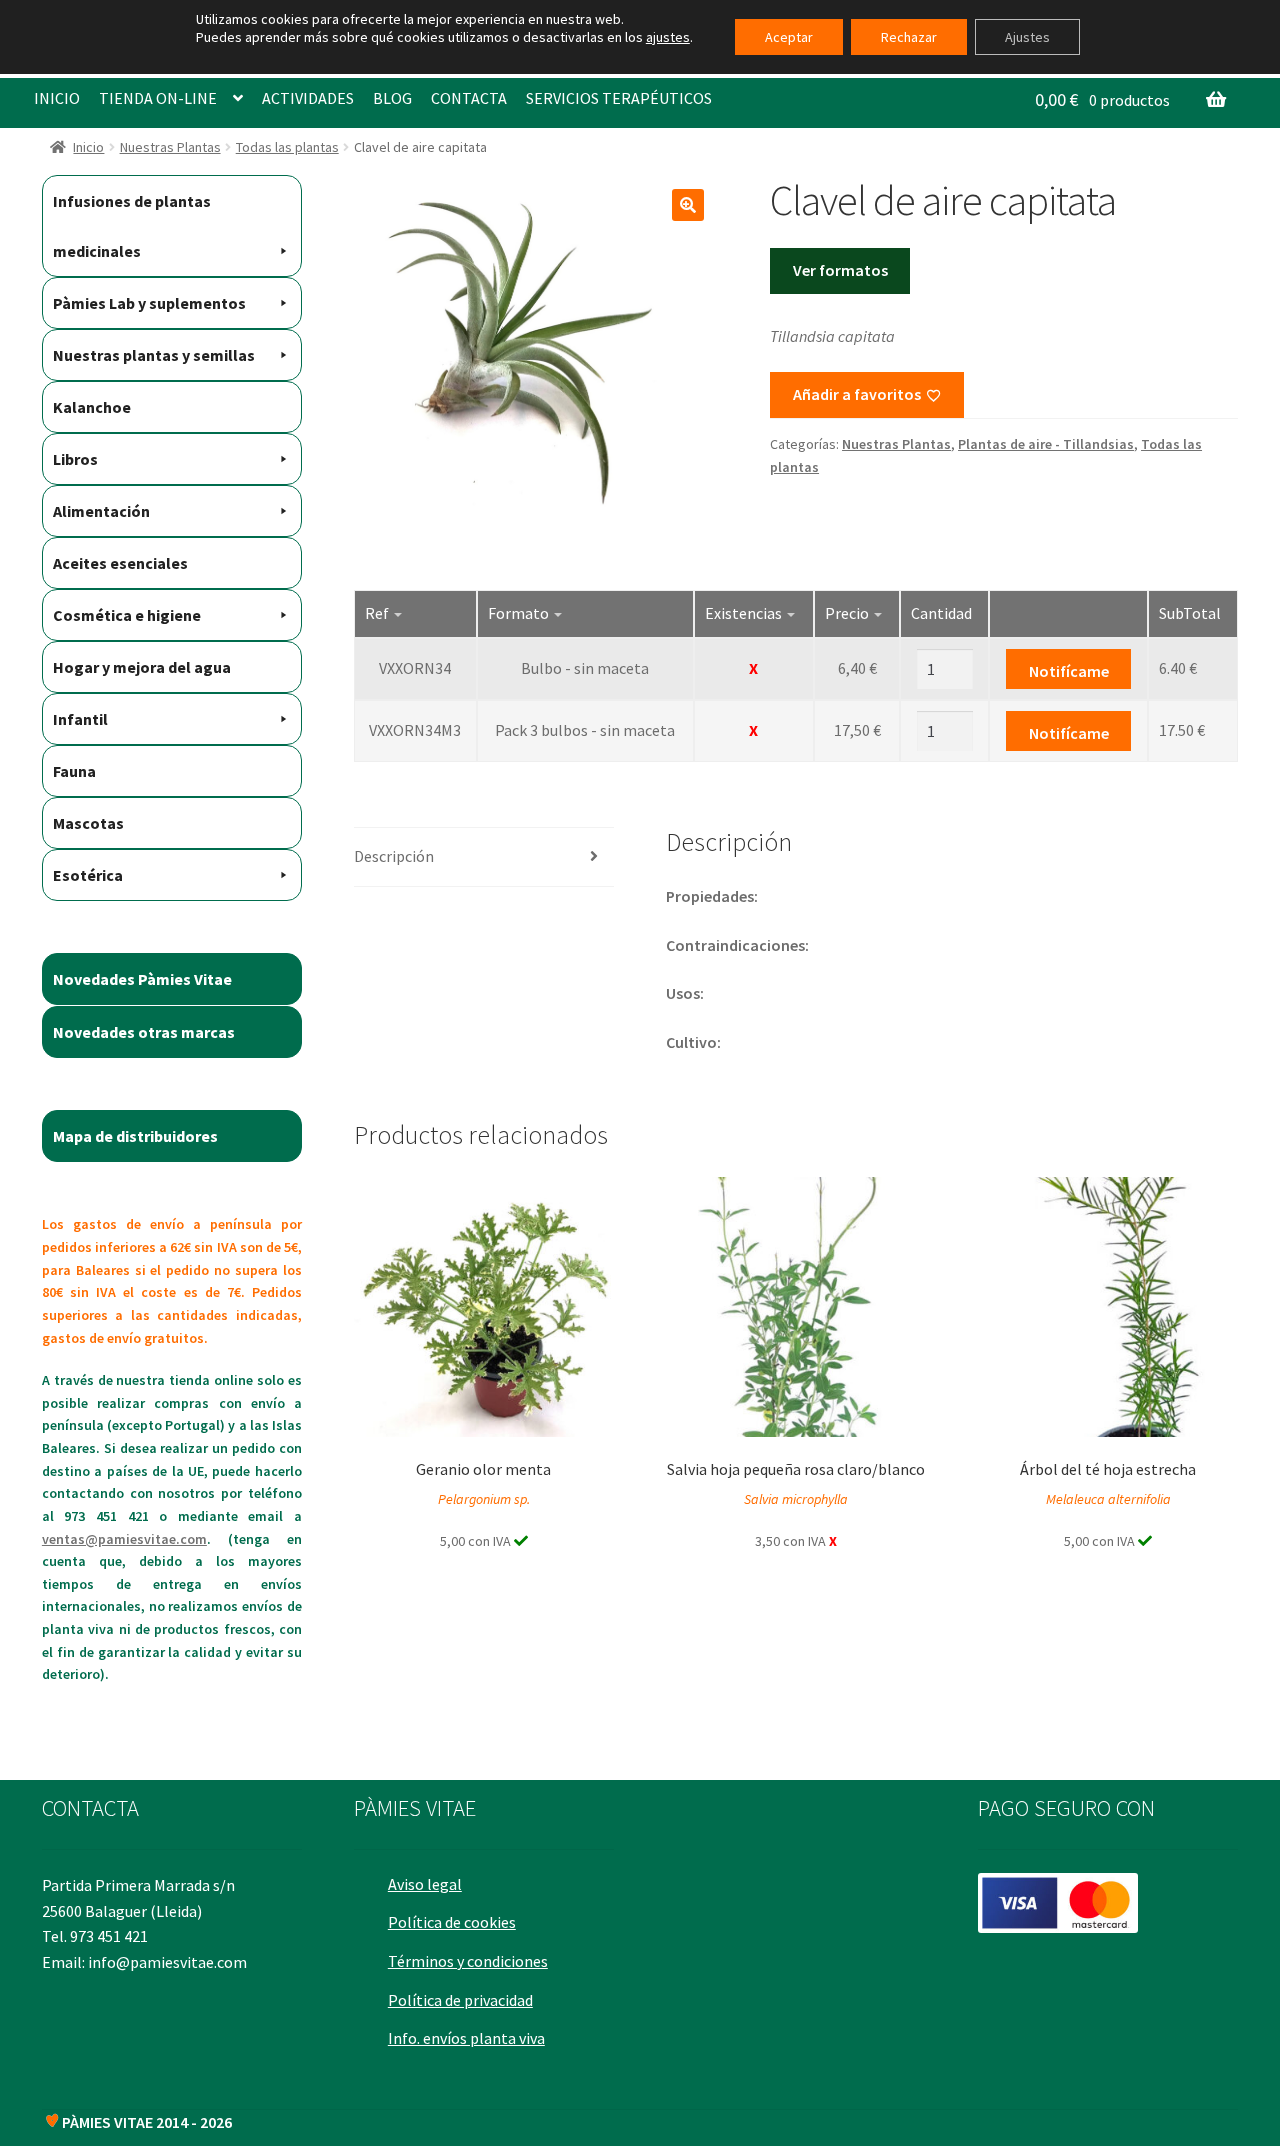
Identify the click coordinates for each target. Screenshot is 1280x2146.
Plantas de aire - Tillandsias (1046, 444)
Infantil (80, 719)
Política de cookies (452, 1922)
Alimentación (101, 511)
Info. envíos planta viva (466, 2038)
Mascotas (88, 823)
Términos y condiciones (468, 1961)
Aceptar (789, 37)
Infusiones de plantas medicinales (132, 226)
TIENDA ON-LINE (158, 98)
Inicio (88, 147)
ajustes (668, 37)
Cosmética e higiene (127, 615)
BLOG (392, 98)
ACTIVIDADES (308, 98)
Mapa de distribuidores (135, 1136)
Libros (75, 459)
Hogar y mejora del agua (142, 667)
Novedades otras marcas (144, 1032)
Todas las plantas (287, 147)
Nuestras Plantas (170, 147)
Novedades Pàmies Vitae (142, 979)
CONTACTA (469, 98)
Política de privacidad (460, 2000)
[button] (688, 205)
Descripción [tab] (394, 856)
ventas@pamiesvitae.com (124, 1539)
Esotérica (88, 875)
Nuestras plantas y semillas (154, 355)
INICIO (57, 98)
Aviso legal (425, 1884)
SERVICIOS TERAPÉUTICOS (619, 98)
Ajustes (1027, 37)
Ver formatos (840, 270)
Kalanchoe (92, 407)
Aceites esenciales (120, 563)
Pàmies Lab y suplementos (149, 303)
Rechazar (909, 37)
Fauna (74, 771)
